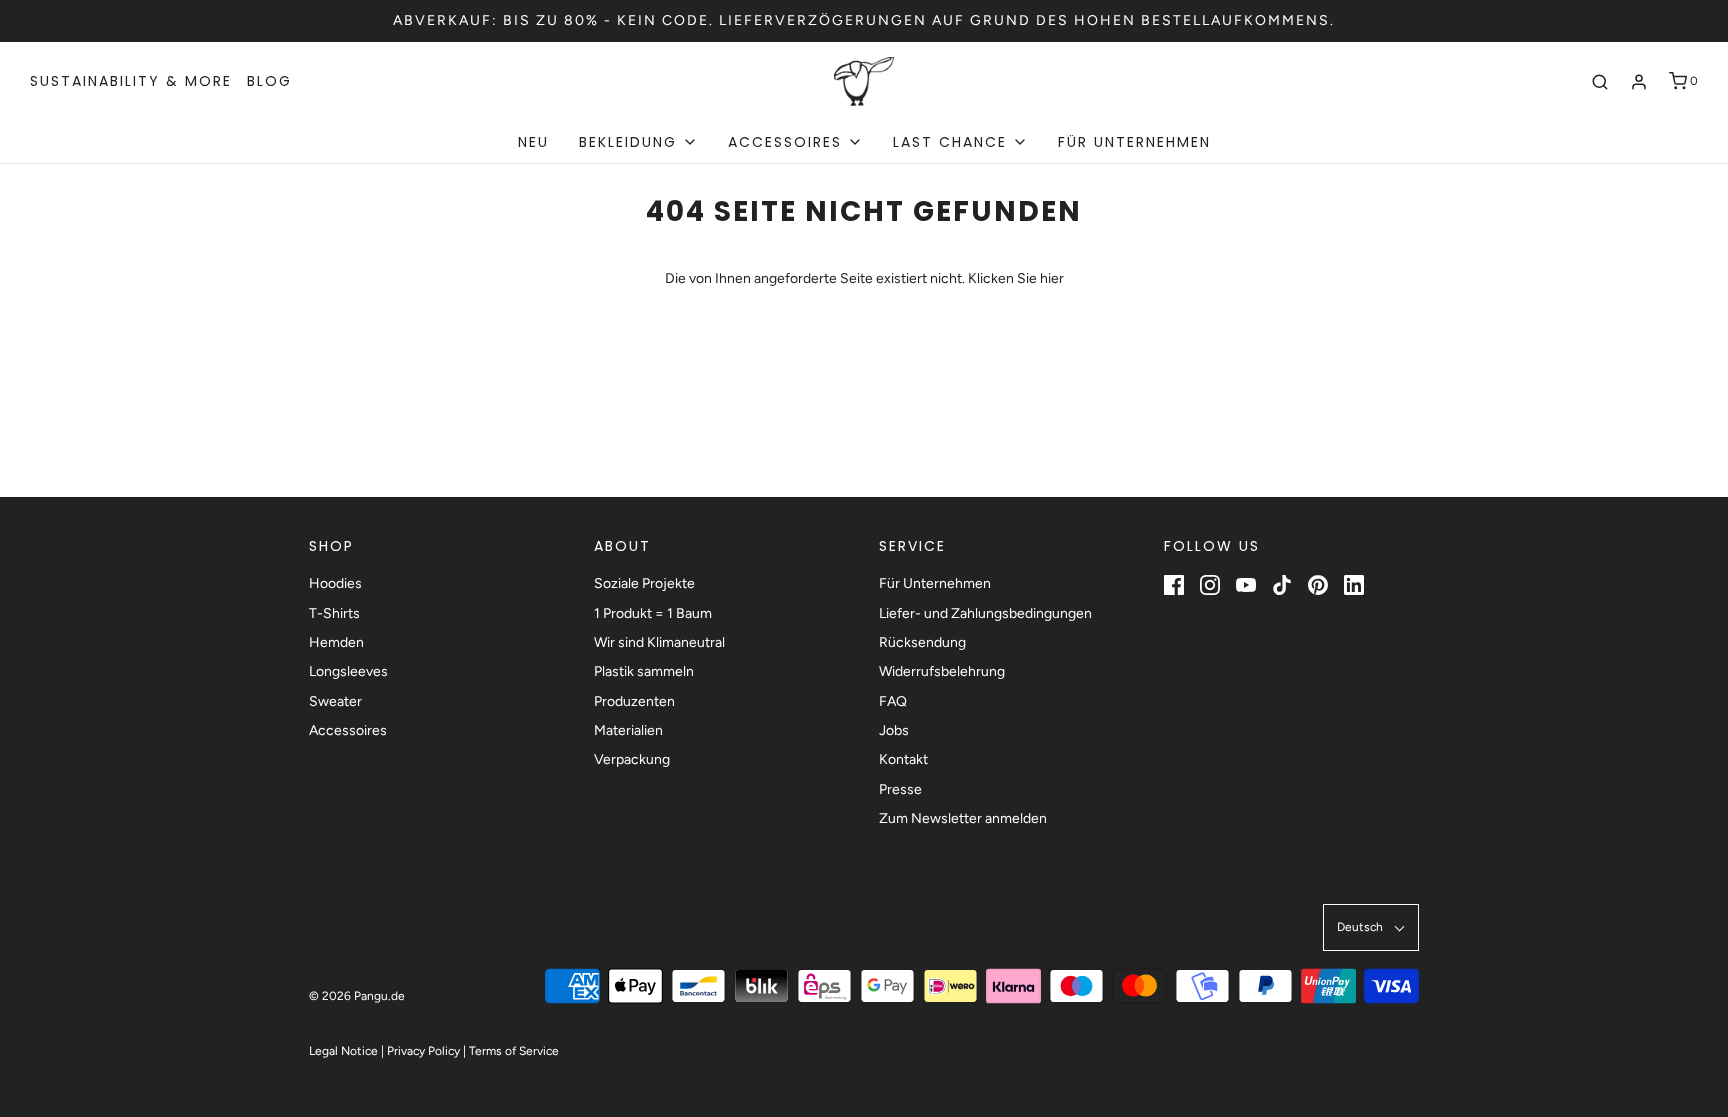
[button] (1371, 927)
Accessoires (348, 730)
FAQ (893, 701)
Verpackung (632, 759)
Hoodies (335, 583)
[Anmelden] (1639, 82)
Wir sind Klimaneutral (659, 642)
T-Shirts (334, 613)
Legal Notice (343, 1051)
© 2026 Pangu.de (357, 996)
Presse (900, 789)
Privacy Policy (423, 1051)
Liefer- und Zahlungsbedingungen (985, 613)
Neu (533, 142)
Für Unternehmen (1134, 142)
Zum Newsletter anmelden (963, 818)
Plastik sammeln (644, 671)
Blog (269, 81)
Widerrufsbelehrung (942, 671)
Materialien (628, 730)
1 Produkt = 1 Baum (653, 613)
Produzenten (634, 701)
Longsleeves (348, 671)
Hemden (336, 642)
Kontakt (903, 759)
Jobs (894, 730)
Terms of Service (514, 1051)
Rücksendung (922, 642)
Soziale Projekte (644, 583)
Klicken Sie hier (1016, 278)
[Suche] (1600, 82)
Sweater (335, 701)
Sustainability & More (131, 81)
